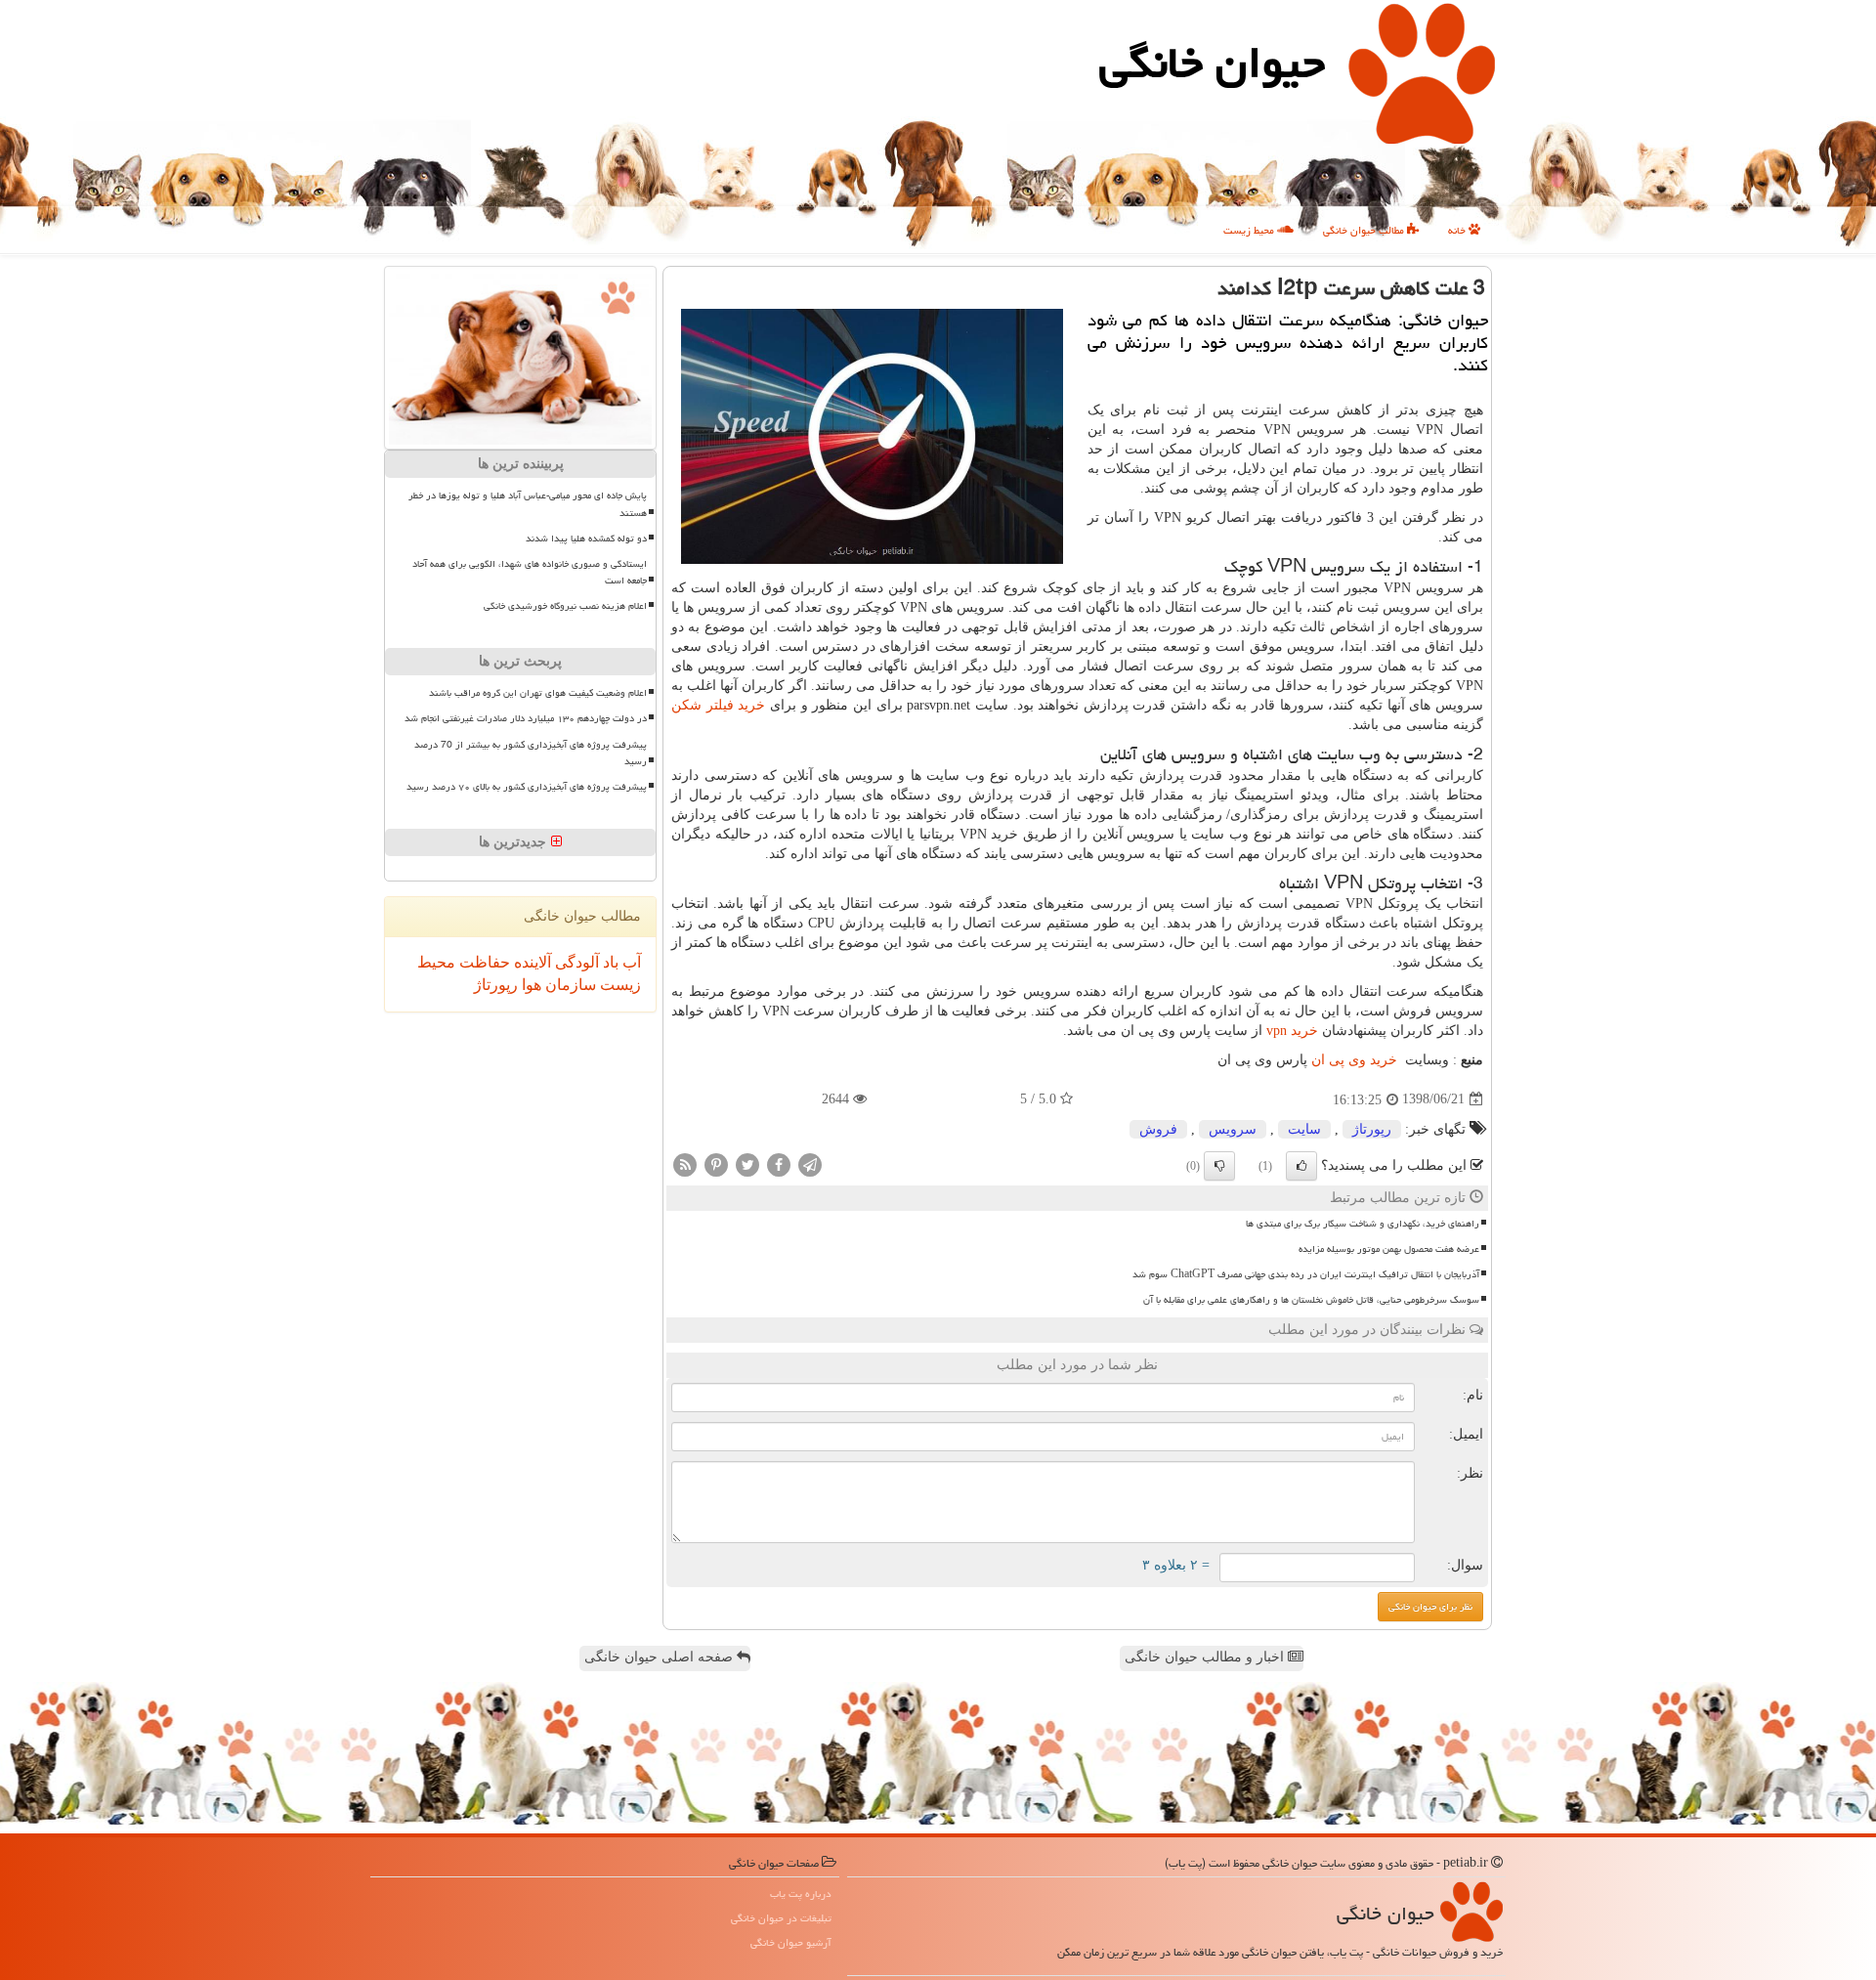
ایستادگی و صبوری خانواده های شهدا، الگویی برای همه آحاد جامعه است (530, 572)
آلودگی (575, 962)
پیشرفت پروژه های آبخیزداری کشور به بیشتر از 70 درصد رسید (531, 753)
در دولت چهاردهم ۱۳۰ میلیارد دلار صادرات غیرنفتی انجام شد (526, 718)
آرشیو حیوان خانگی (791, 1942)
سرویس (1233, 1129)
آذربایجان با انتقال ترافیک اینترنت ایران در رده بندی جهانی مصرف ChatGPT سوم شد (1306, 1274)
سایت (1304, 1129)
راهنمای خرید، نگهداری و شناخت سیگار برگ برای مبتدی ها (1363, 1224)
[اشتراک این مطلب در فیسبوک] (779, 1163)
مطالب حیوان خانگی (1365, 230)
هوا (530, 985)
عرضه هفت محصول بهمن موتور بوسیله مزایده (1389, 1249)
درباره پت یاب (801, 1894)
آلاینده (531, 962)
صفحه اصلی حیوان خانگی (661, 1657)
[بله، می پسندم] (1301, 1166)
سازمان (569, 985)
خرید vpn (1292, 1031)
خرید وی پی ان (1354, 1060)
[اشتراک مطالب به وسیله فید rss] (685, 1163)
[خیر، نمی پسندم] (1219, 1166)
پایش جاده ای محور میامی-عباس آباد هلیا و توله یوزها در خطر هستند (528, 504)
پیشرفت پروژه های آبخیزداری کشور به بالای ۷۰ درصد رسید (527, 787)
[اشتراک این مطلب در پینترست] (716, 1163)
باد (609, 962)
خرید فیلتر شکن (718, 705)
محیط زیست (1250, 230)
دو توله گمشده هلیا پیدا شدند (586, 538)
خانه (1458, 230)
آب (630, 962)
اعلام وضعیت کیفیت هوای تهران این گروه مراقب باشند (538, 693)
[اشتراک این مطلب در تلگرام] (810, 1163)
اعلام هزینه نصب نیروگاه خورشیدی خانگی (565, 606)
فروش (1158, 1129)
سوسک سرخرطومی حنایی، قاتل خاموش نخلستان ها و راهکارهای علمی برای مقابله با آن (1311, 1300)
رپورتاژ (1372, 1129)
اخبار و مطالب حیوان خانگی (1206, 1657)
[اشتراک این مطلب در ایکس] (747, 1163)
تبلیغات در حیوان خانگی (781, 1918)
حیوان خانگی (1212, 63)
